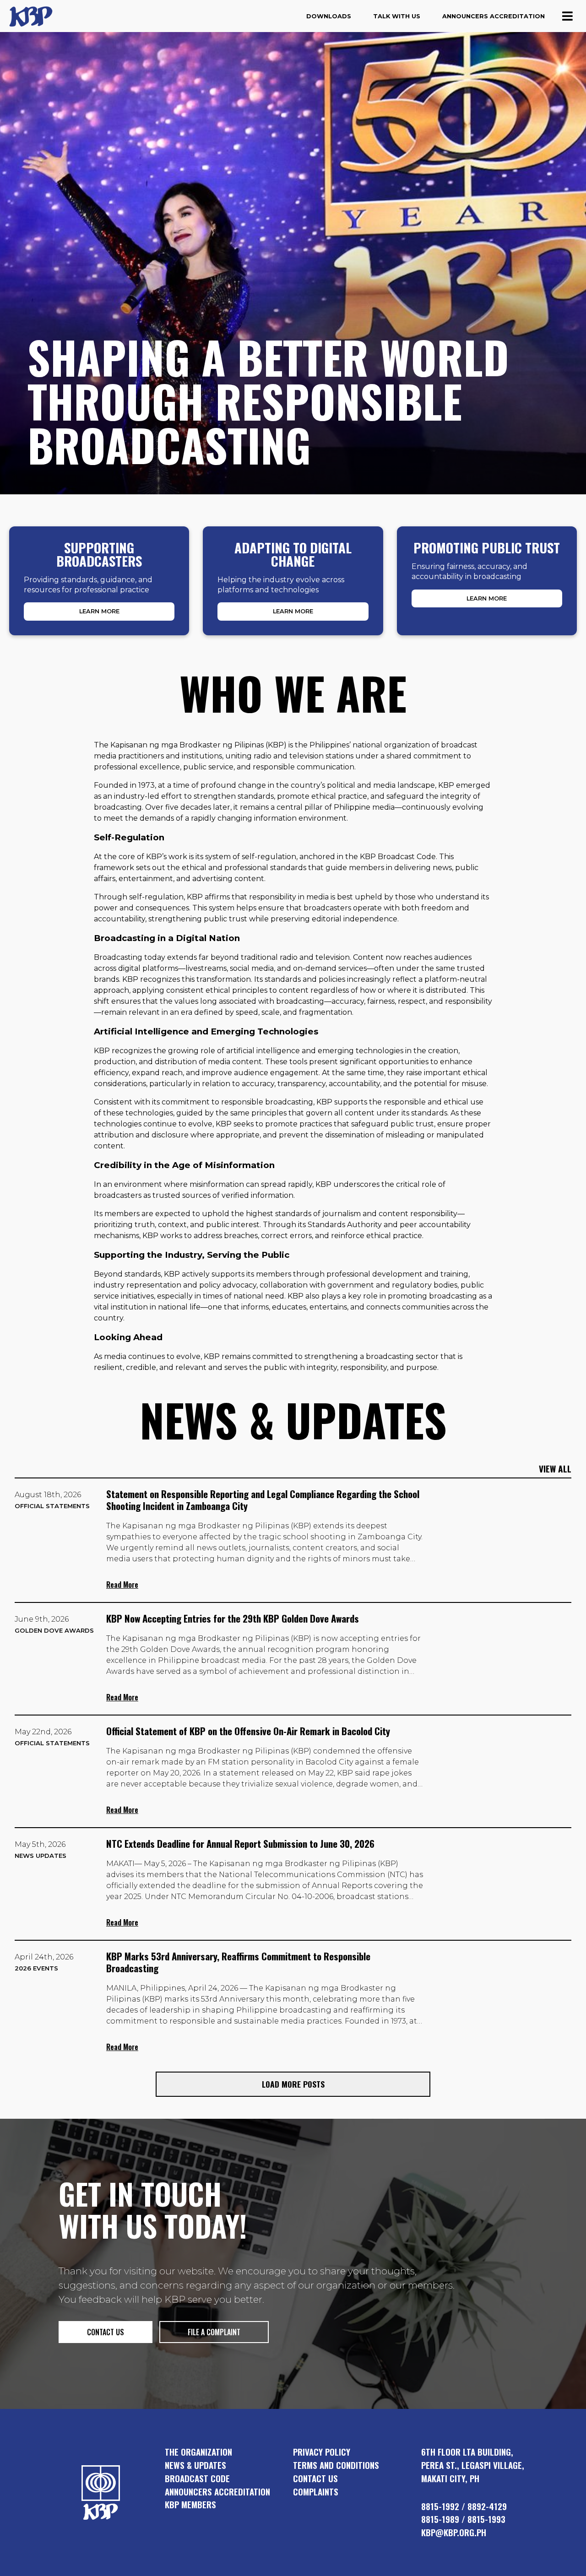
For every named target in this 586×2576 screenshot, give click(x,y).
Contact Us (315, 2478)
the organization (198, 2452)
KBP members (190, 2504)
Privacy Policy (322, 2452)
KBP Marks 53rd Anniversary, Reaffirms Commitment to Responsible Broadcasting (238, 1962)
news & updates (195, 2465)
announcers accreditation (217, 2492)
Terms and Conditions (336, 2465)
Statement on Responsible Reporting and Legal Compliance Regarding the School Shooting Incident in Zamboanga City (263, 1500)
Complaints (316, 2492)
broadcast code (197, 2478)
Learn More (99, 611)
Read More (122, 1585)
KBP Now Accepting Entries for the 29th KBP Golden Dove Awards (233, 1618)
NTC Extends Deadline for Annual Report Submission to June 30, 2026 (240, 1843)
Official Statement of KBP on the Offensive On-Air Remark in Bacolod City (248, 1731)
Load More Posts (293, 2084)
